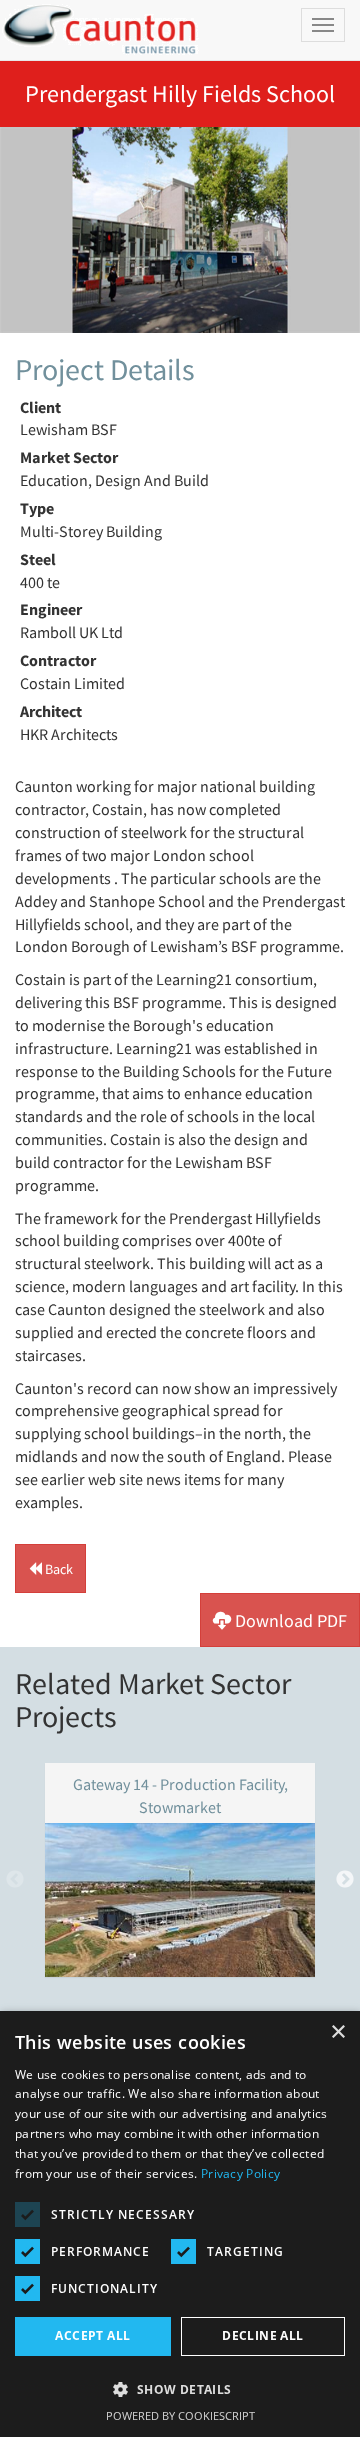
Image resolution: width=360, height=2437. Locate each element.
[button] (50, 1568)
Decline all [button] (262, 2335)
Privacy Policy (240, 2173)
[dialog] (180, 2224)
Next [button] (345, 1880)
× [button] (337, 2032)
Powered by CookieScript (180, 2415)
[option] (180, 229)
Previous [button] (15, 1880)
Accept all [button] (92, 2335)
